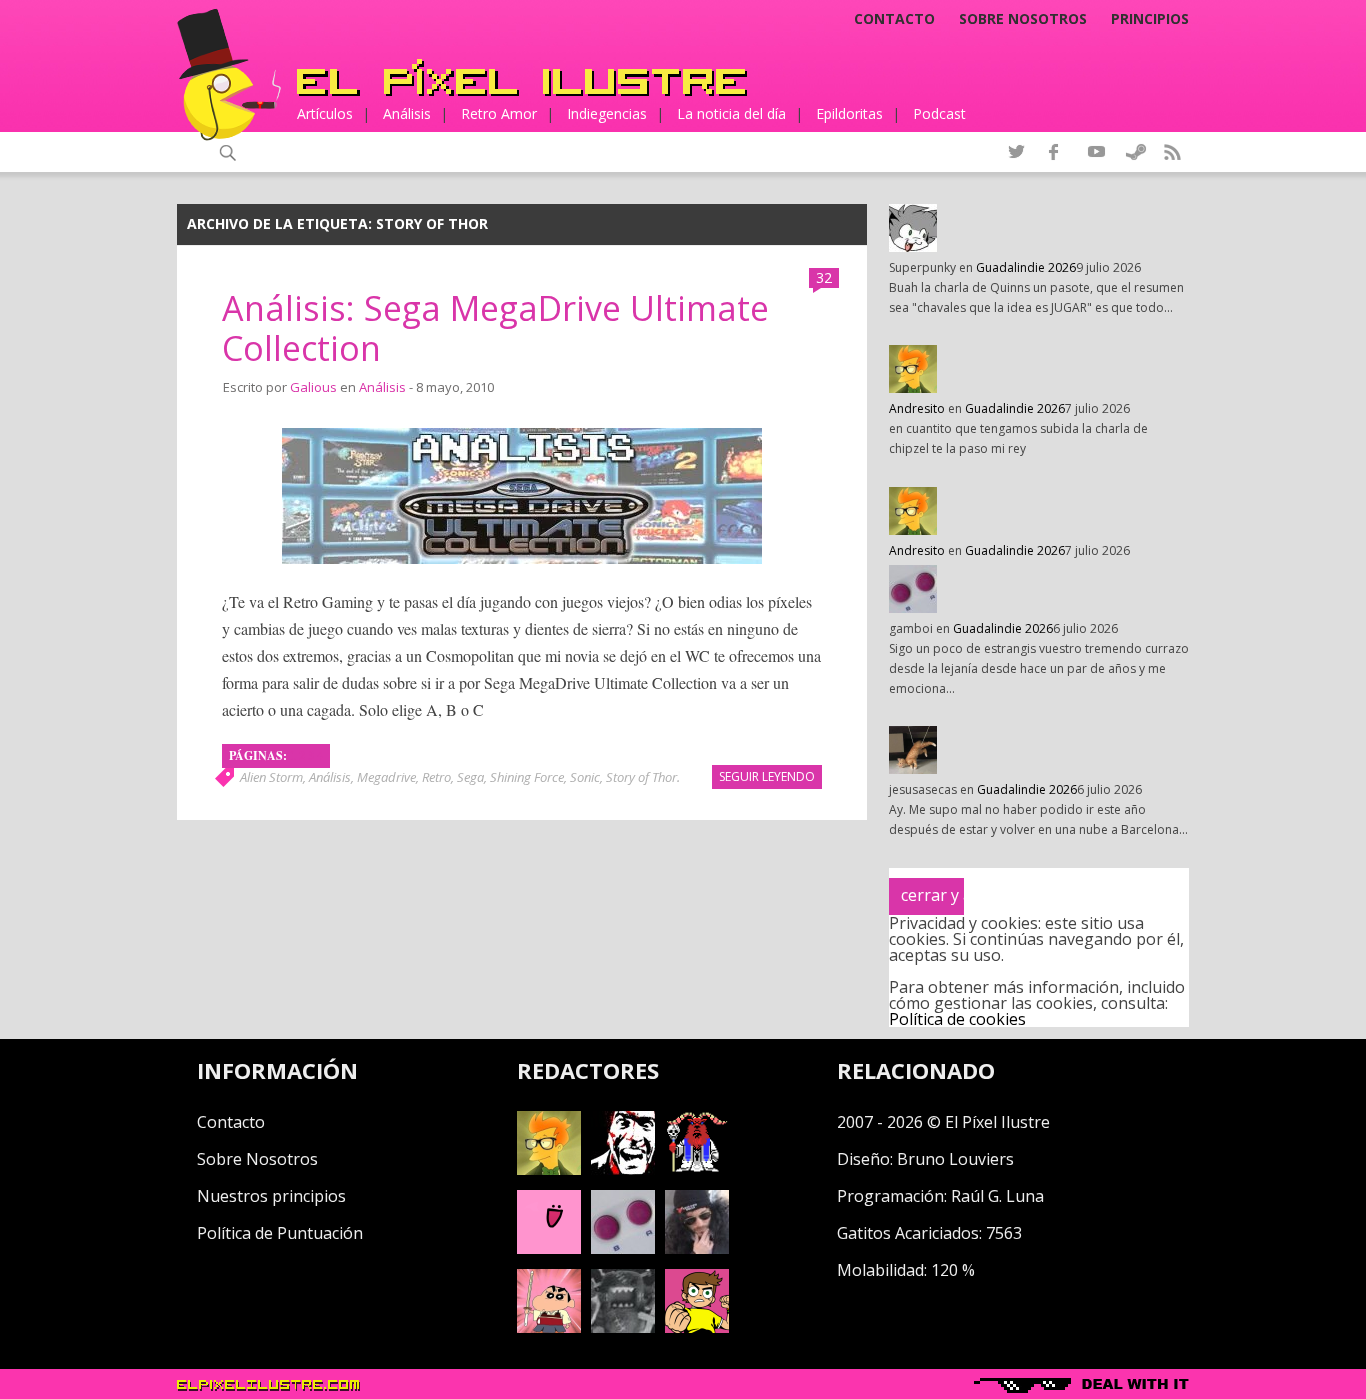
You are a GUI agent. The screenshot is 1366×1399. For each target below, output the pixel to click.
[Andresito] (549, 1169)
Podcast (939, 113)
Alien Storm (271, 777)
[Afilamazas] (549, 1327)
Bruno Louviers (955, 1159)
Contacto (894, 19)
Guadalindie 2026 (1026, 267)
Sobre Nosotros (257, 1159)
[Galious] (697, 1169)
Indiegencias (607, 113)
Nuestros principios (271, 1196)
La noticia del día (731, 113)
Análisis (407, 113)
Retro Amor (499, 113)
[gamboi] (623, 1248)
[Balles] (697, 1327)
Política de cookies (957, 1019)
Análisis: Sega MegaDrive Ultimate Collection (495, 328)
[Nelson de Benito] (623, 1169)
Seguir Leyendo (767, 776)
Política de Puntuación (280, 1233)
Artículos (325, 113)
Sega (470, 777)
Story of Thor (641, 777)
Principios (1150, 19)
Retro (436, 777)
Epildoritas (849, 113)
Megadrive (386, 777)
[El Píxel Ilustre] (522, 77)
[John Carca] (697, 1248)
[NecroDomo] (623, 1327)
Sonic (585, 777)
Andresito (917, 408)
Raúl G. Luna (997, 1196)
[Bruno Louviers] (549, 1248)
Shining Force (527, 777)
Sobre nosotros (1023, 19)
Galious (313, 387)
